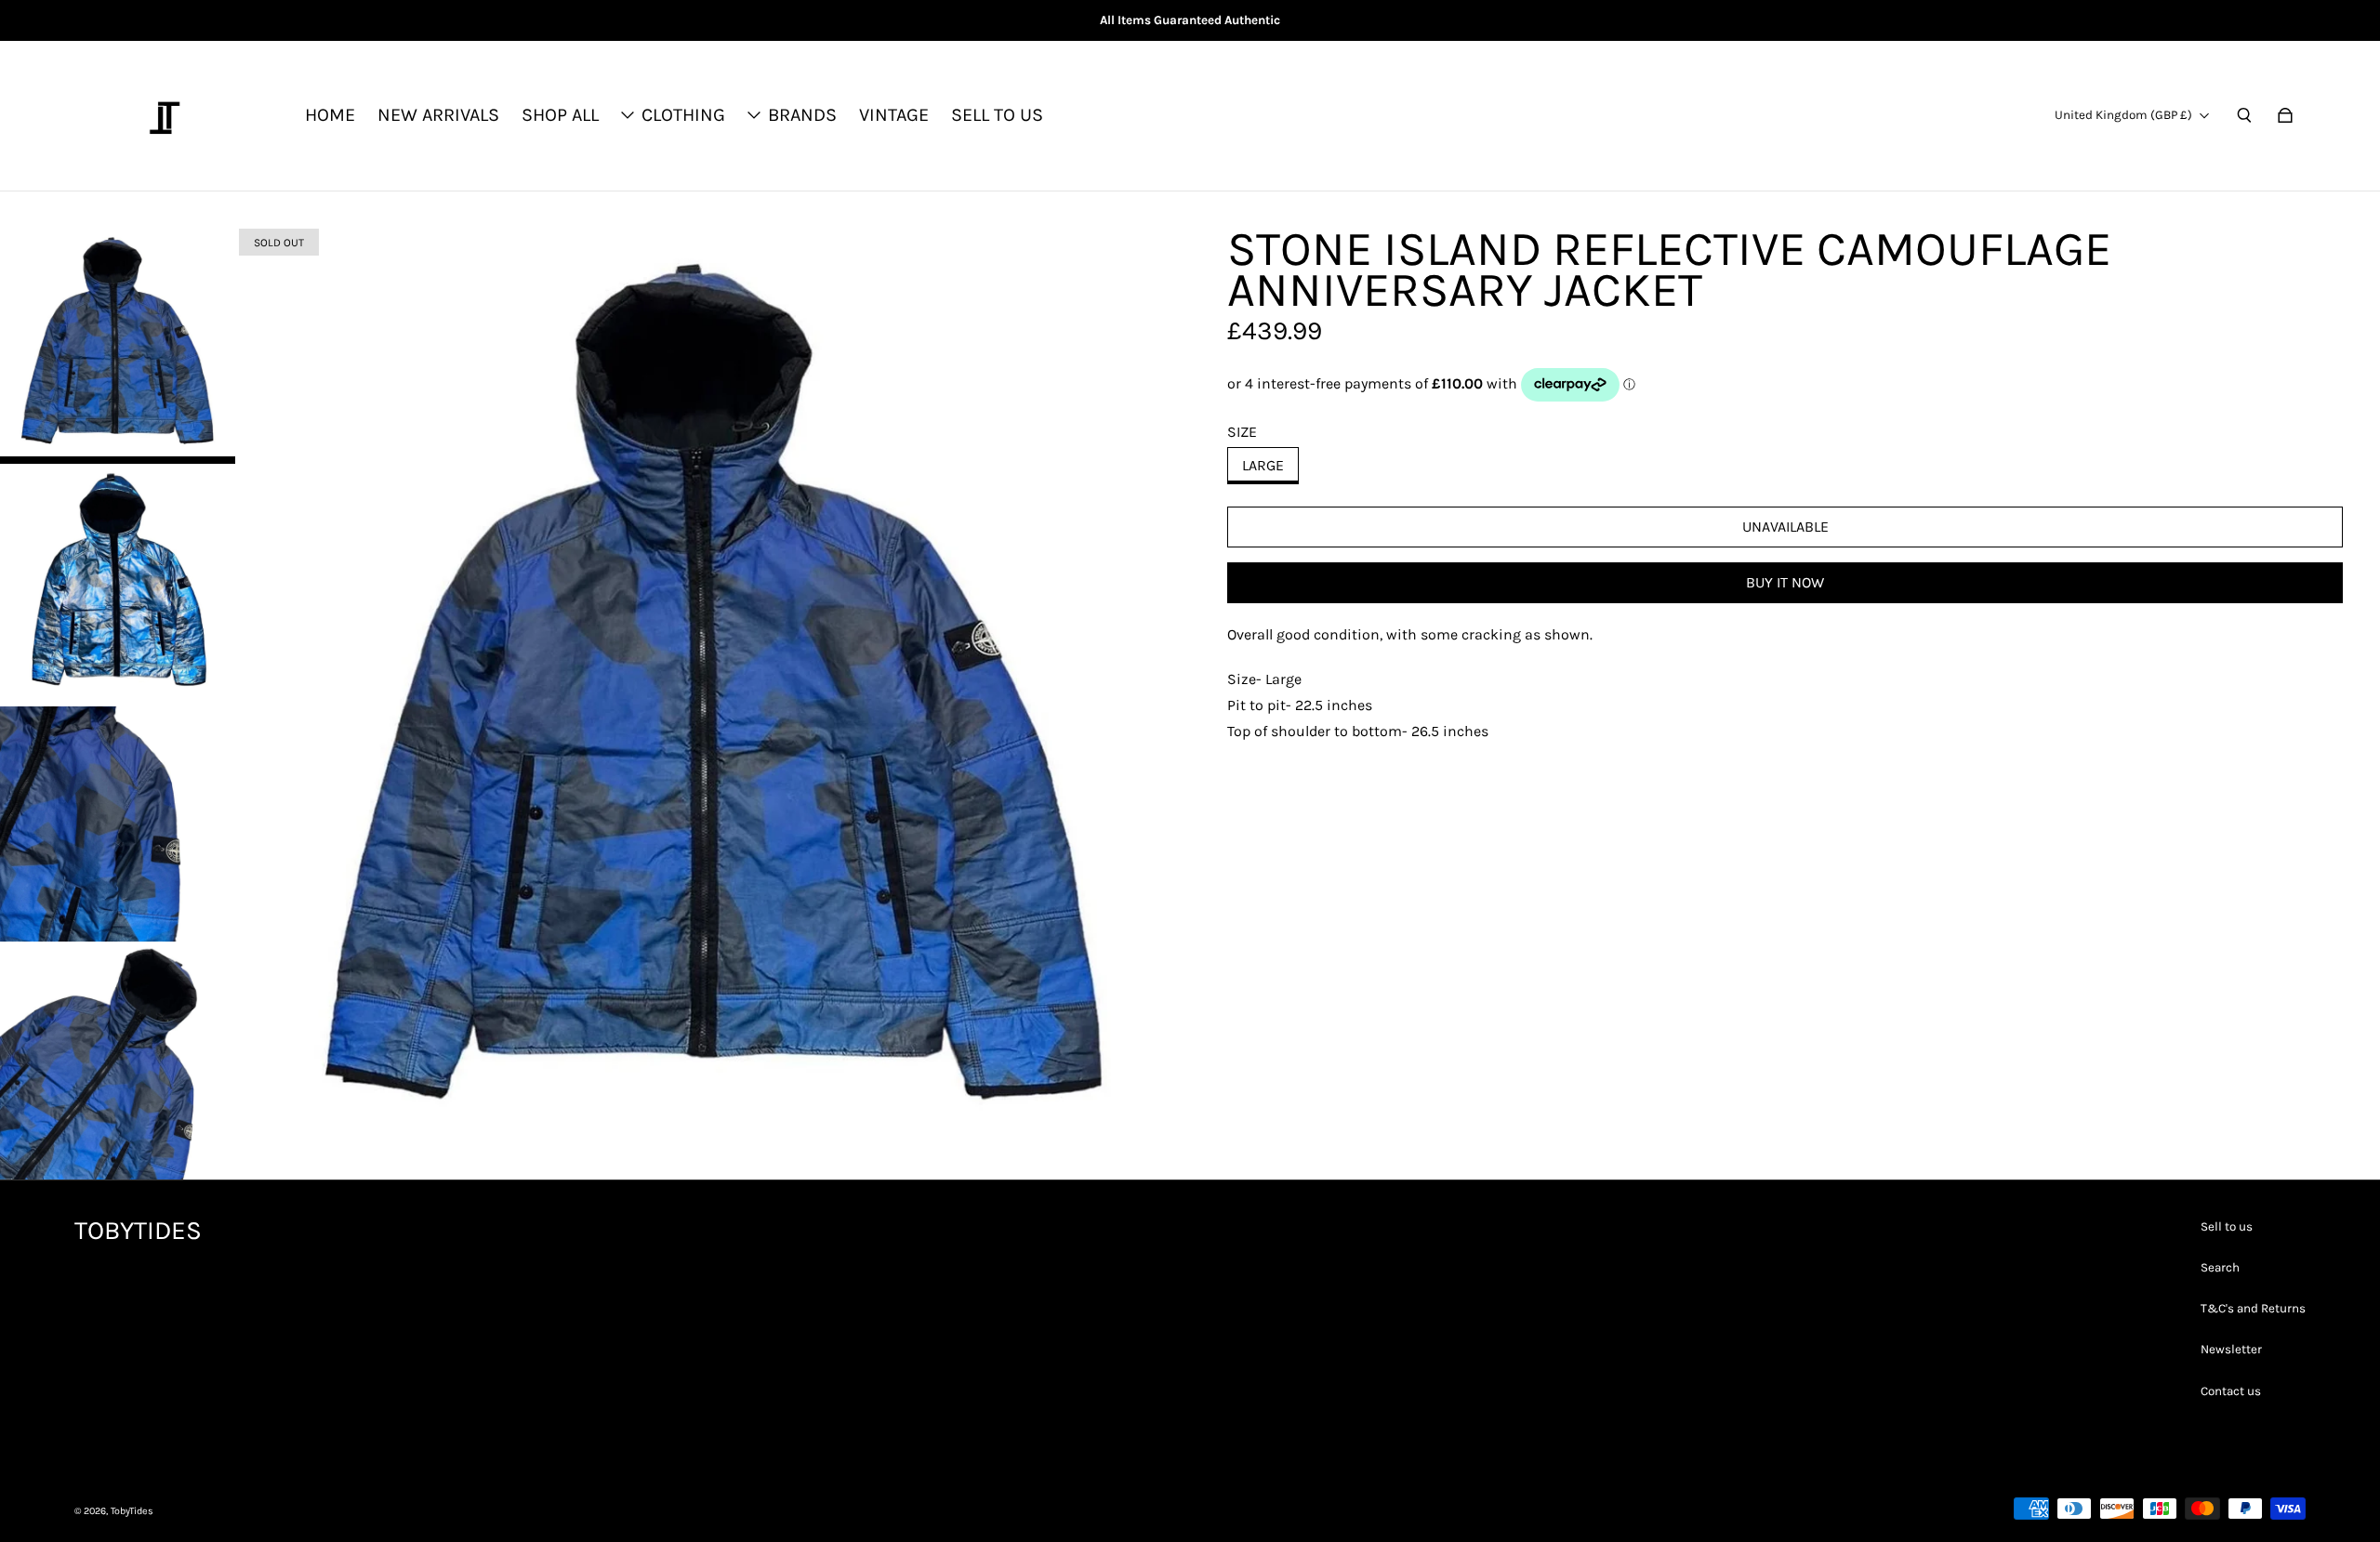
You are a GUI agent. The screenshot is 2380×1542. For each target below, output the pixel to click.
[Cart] (2285, 115)
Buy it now (1785, 582)
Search (2220, 1267)
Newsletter (2231, 1349)
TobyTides (132, 1511)
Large (1263, 465)
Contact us (2231, 1391)
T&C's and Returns (2253, 1308)
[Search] (2244, 115)
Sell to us (2227, 1226)
